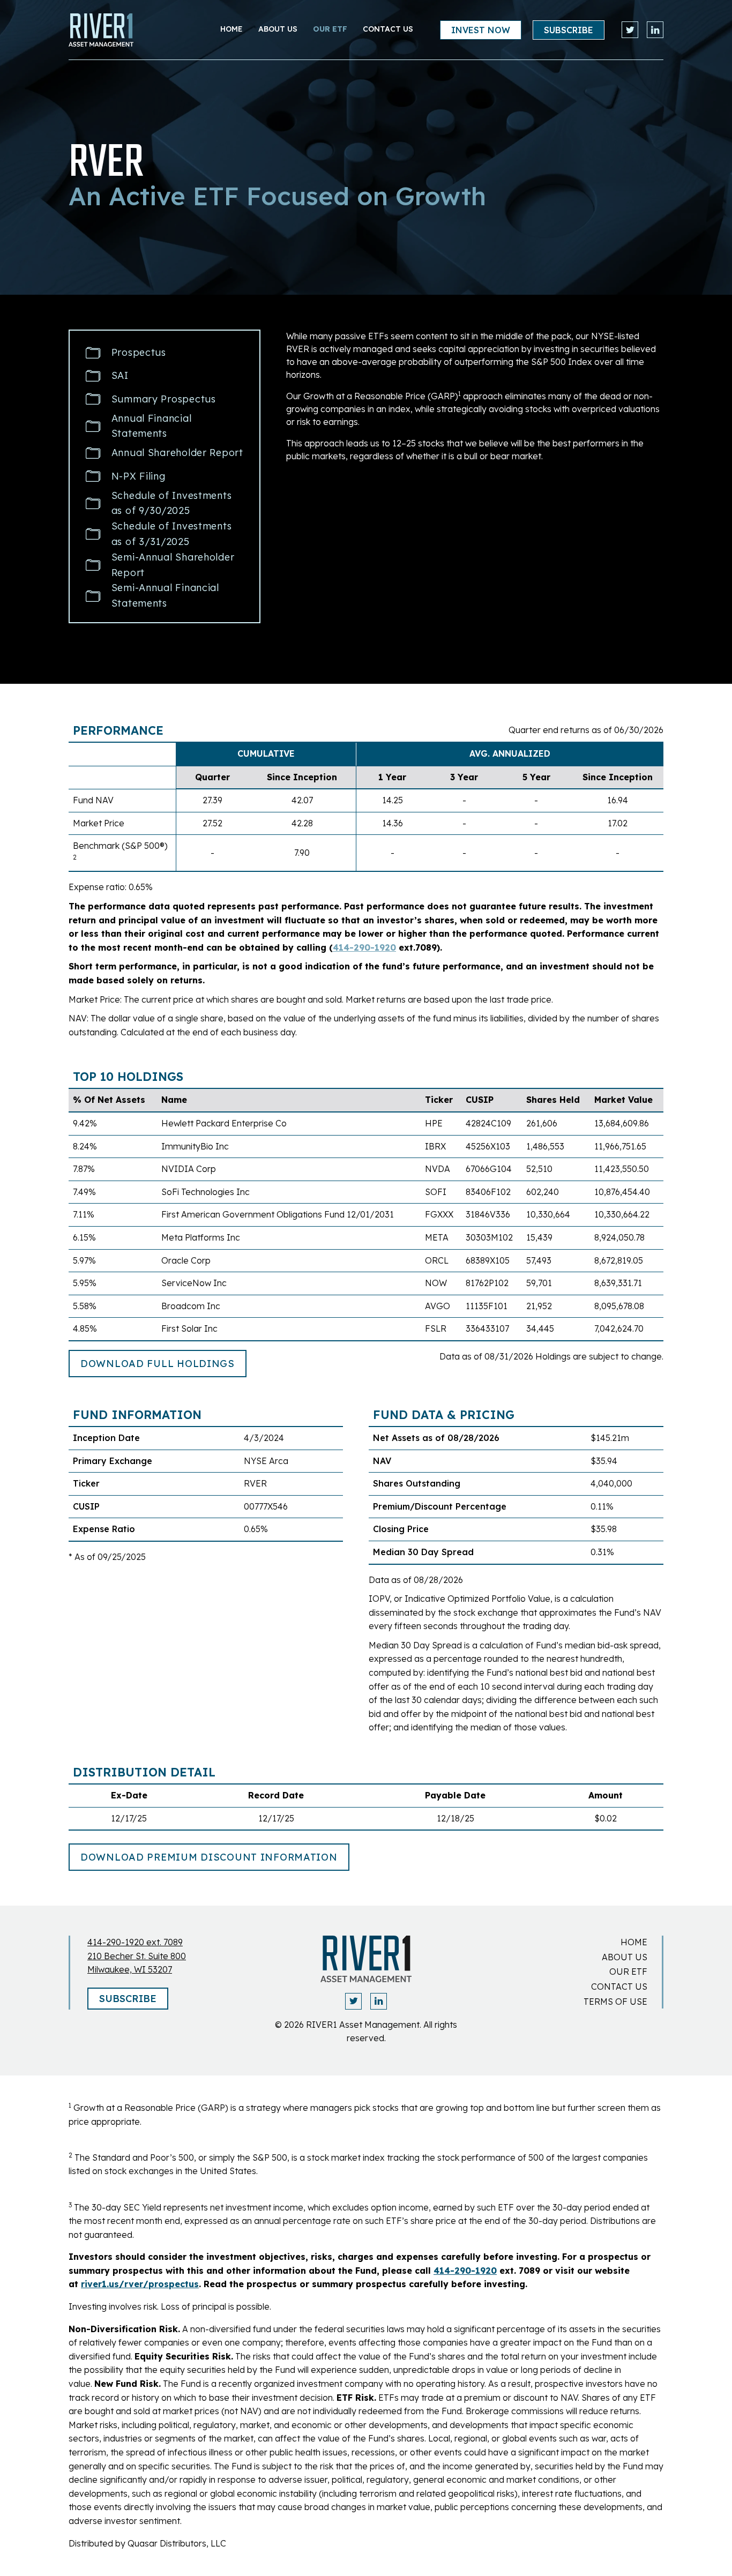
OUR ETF (330, 29)
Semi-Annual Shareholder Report (173, 565)
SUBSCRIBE (569, 30)
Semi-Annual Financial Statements (165, 595)
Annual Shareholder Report (177, 453)
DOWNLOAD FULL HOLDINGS (158, 1364)
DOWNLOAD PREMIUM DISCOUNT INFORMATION (209, 1857)
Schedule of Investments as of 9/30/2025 (172, 503)
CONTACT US (388, 29)
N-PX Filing (139, 476)
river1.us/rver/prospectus (140, 2284)
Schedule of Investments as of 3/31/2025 (172, 534)
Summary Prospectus (164, 399)
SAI (120, 375)
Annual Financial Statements (152, 426)
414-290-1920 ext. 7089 (135, 1942)
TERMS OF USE (615, 2002)
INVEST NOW (481, 30)
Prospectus (139, 352)
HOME (634, 1942)
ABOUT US (625, 1957)
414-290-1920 (364, 947)
